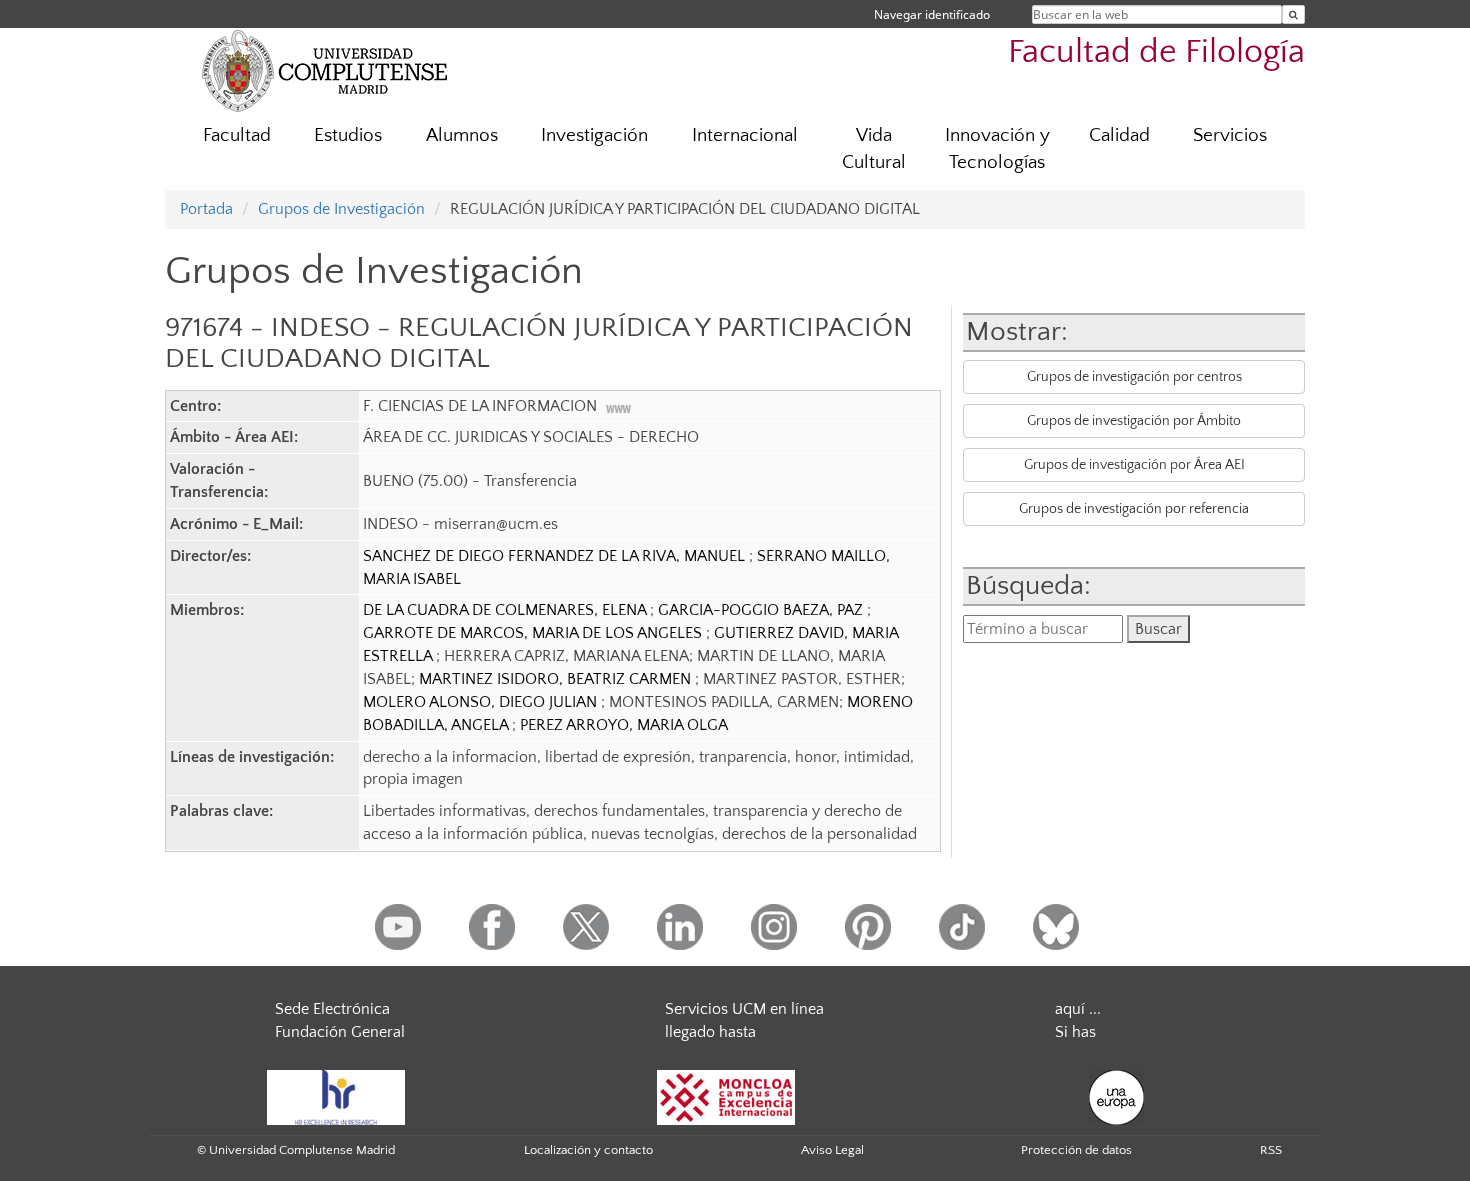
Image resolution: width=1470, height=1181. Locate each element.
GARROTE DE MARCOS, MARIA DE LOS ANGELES (534, 633)
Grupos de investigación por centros (1134, 377)
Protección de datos (1076, 1150)
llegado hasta (710, 1032)
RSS (1271, 1150)
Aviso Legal (832, 1150)
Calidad (1119, 135)
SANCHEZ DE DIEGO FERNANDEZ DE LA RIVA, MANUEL (556, 556)
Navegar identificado (932, 14)
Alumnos (462, 135)
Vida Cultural (874, 149)
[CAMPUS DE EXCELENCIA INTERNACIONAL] (726, 1096)
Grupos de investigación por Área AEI (1134, 465)
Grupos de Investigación (341, 209)
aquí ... (1078, 1009)
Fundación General (340, 1032)
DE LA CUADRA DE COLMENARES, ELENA (506, 610)
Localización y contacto (588, 1150)
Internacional (745, 135)
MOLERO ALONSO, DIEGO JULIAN (482, 702)
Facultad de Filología (1156, 52)
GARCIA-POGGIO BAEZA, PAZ (762, 610)
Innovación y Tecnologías (997, 149)
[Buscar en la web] (1293, 14)
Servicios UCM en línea (744, 1009)
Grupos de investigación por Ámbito (1134, 421)
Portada (206, 209)
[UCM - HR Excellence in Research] (336, 1096)
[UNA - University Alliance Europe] (1116, 1096)
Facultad (237, 135)
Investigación (594, 135)
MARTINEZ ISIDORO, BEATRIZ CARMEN (557, 679)
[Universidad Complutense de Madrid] (325, 70)
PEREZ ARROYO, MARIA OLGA (624, 725)
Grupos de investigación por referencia (1134, 509)
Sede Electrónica (332, 1009)
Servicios (1230, 135)
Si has (1075, 1032)
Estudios (348, 135)
